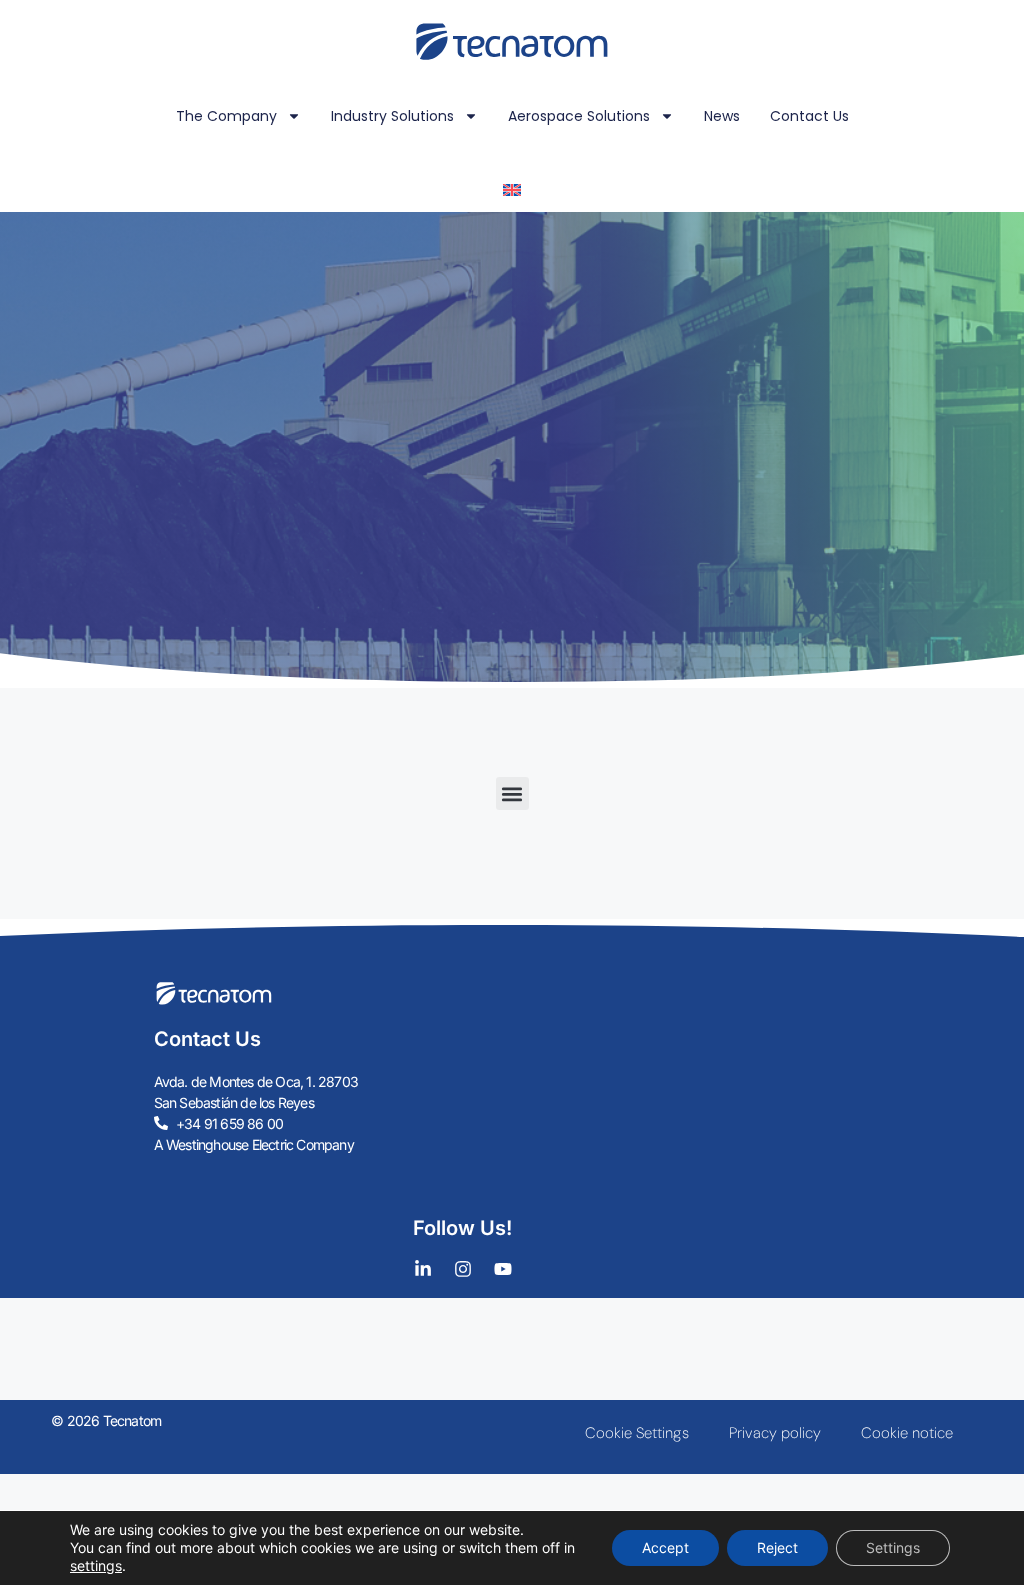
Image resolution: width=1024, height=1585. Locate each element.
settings (96, 1565)
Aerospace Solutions (579, 116)
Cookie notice (907, 1433)
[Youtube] (503, 1269)
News (722, 116)
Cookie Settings (637, 1433)
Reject (777, 1547)
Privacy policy (775, 1433)
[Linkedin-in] (423, 1269)
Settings (893, 1547)
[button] (512, 793)
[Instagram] (463, 1269)
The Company (226, 116)
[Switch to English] (512, 190)
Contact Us (809, 116)
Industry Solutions (392, 116)
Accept (665, 1547)
